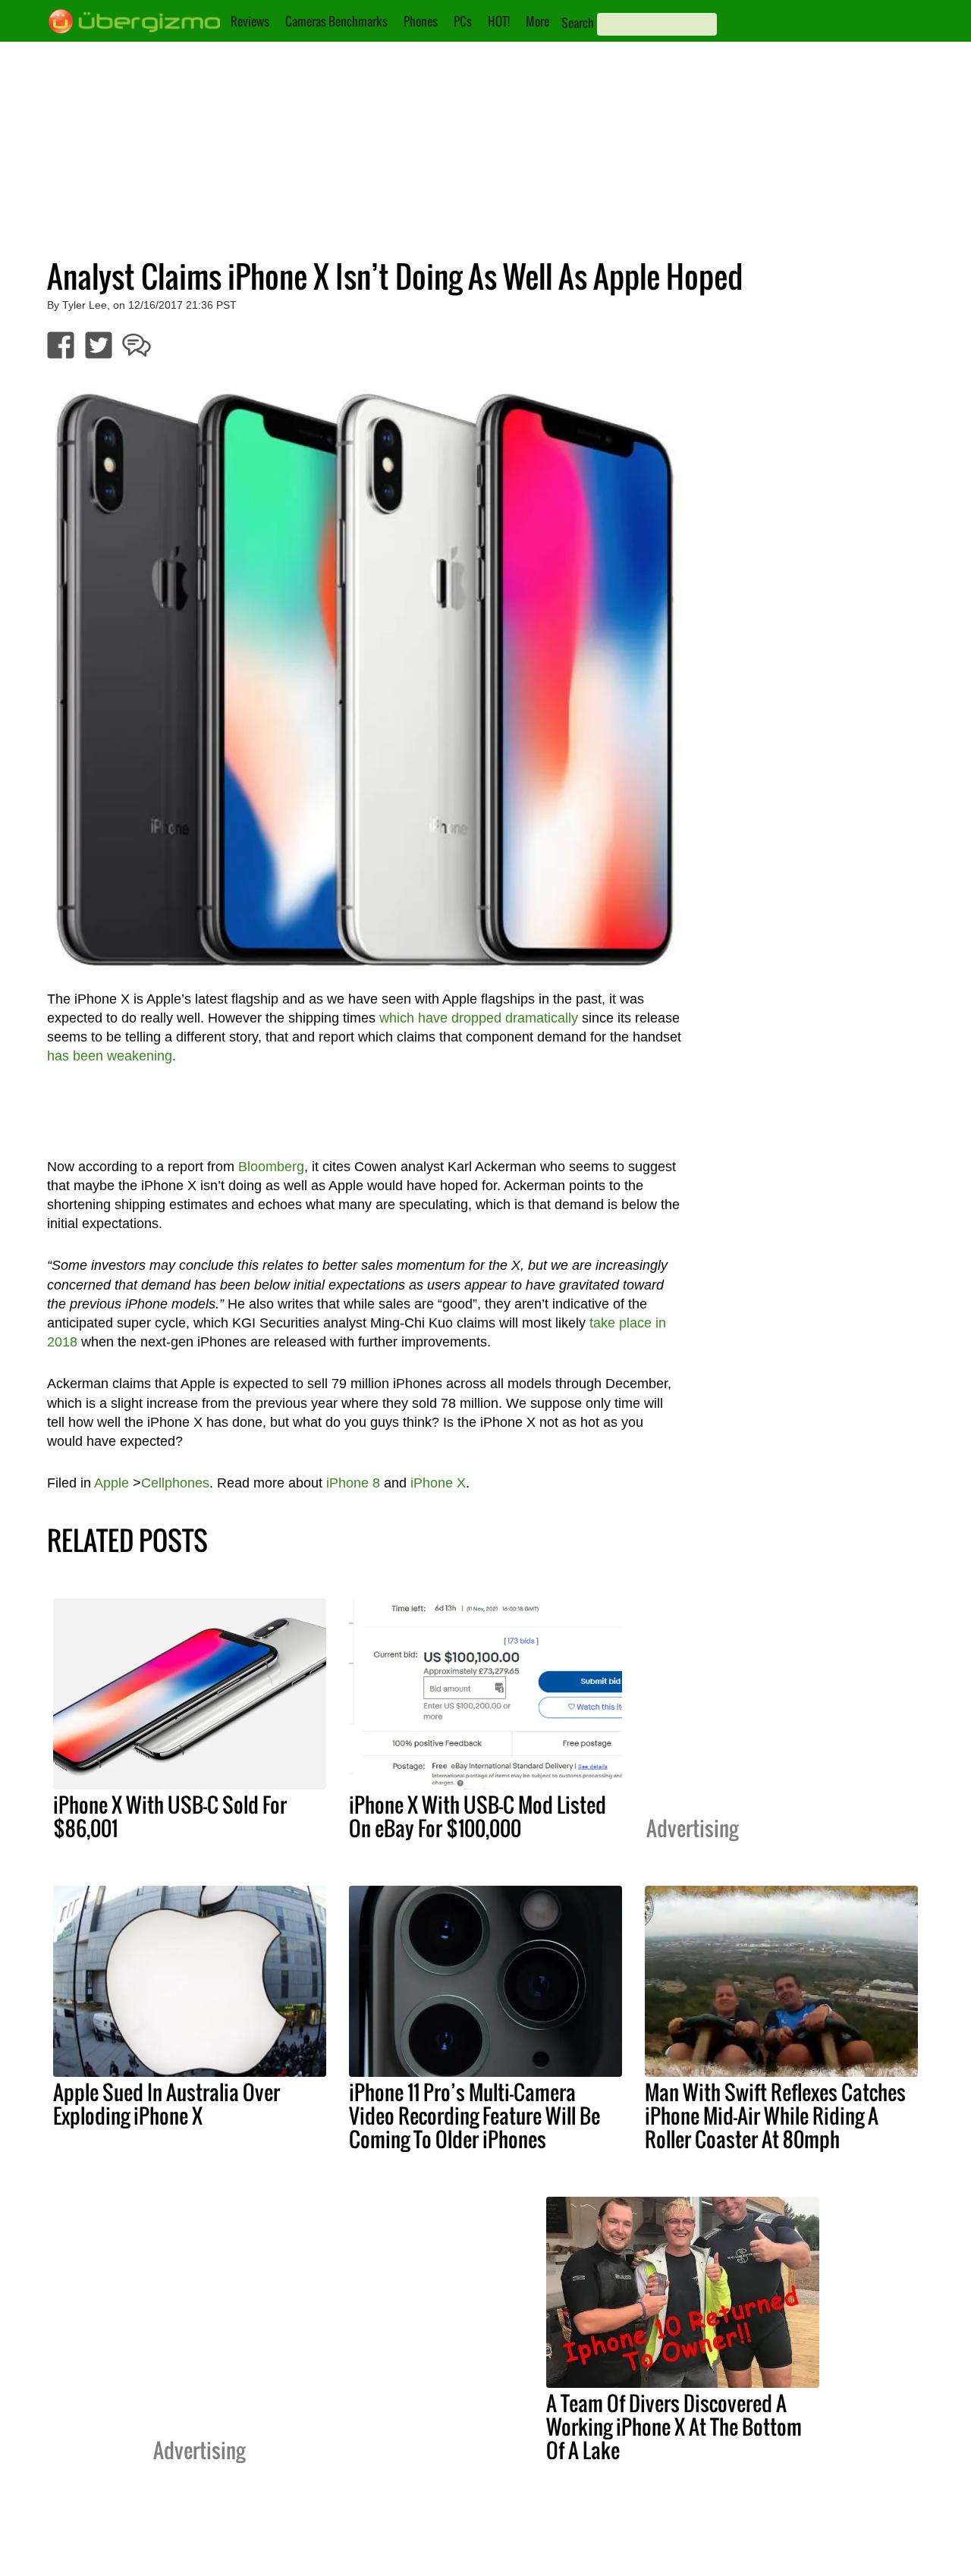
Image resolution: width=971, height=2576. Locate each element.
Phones (421, 21)
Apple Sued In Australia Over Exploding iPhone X (167, 2104)
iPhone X (438, 1483)
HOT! (499, 21)
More (537, 21)
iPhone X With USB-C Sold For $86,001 (170, 1816)
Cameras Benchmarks (336, 21)
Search (578, 23)
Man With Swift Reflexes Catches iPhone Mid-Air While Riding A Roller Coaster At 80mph (775, 2116)
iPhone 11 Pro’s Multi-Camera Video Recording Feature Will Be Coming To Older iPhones (475, 2116)
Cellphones (175, 1483)
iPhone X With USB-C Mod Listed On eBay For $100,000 (478, 1816)
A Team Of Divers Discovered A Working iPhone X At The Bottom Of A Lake (674, 2427)
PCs (463, 21)
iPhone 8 (353, 1483)
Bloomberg (271, 1167)
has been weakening (110, 1056)
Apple (112, 1483)
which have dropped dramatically (479, 1018)
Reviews (250, 21)
